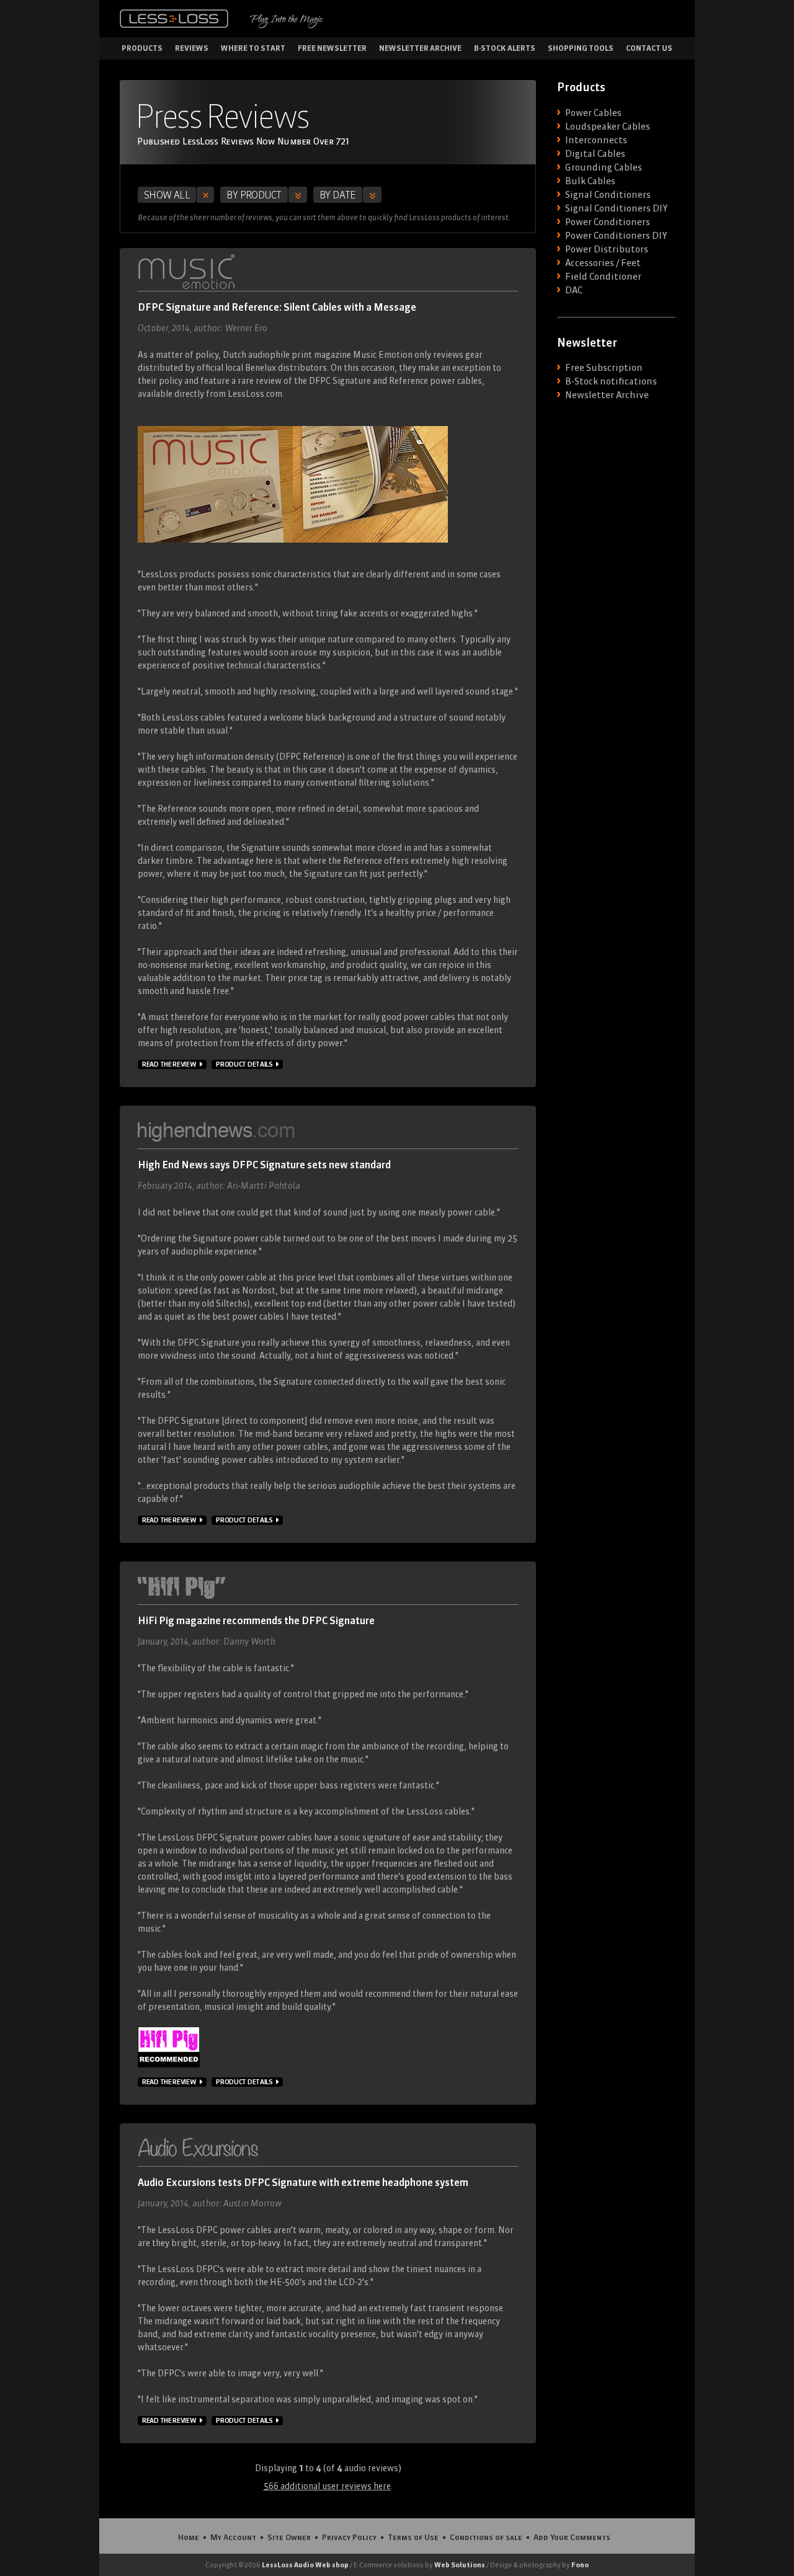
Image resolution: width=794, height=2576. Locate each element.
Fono (580, 2565)
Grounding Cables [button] (604, 167)
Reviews (192, 48)
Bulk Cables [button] (590, 181)
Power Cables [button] (593, 113)
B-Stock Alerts (505, 48)
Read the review (169, 1064)
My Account (233, 2537)
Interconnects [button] (596, 140)
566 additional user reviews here (327, 2486)
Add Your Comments (572, 2537)
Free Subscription (604, 368)
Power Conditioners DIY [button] (616, 236)
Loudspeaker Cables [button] (608, 127)
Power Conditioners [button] (608, 222)
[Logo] (174, 19)
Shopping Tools (581, 48)
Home (189, 2537)
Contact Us (649, 48)
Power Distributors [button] (607, 249)
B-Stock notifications (611, 381)
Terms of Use (413, 2537)
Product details (244, 1064)
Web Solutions (460, 2565)
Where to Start (253, 48)
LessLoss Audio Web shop (305, 2565)
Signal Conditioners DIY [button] (616, 208)
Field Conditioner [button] (603, 277)
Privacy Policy (349, 2537)
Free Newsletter (332, 48)
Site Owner (289, 2537)
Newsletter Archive (420, 48)
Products (142, 48)
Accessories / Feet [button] (603, 263)
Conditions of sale (486, 2537)
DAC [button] (574, 290)
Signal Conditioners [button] (608, 195)
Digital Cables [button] (595, 154)
